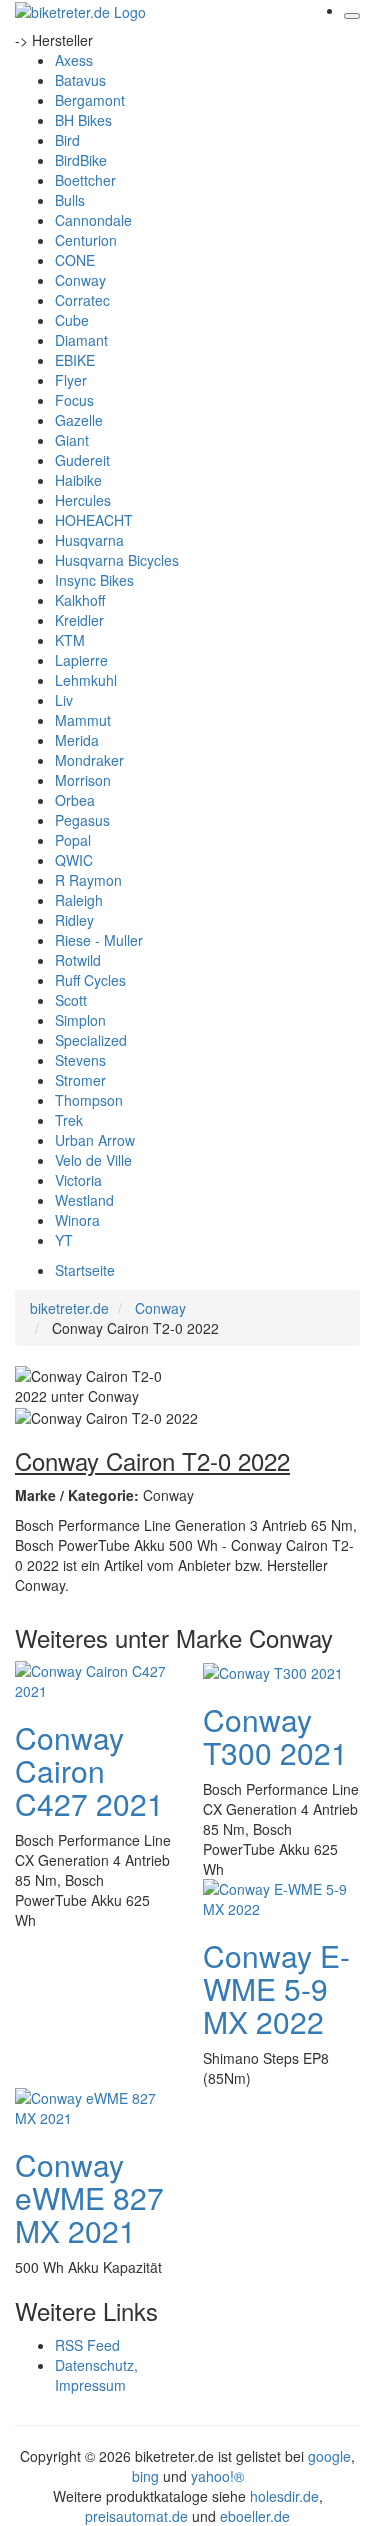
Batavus (80, 80)
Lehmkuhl (86, 680)
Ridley (74, 920)
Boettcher (85, 180)
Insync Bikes (94, 580)
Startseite (85, 1270)
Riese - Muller (99, 940)
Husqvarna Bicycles (117, 560)
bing (145, 2476)
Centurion (86, 240)
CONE (75, 260)
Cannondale (93, 220)
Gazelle (79, 420)
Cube (72, 320)
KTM (70, 640)
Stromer (80, 1080)
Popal (73, 840)
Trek (69, 1120)
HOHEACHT (94, 520)
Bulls (70, 200)
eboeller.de (255, 2516)
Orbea (75, 800)
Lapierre (81, 660)
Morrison (83, 780)
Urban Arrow (95, 1140)
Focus (74, 400)
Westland (84, 1200)
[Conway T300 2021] (273, 1671)
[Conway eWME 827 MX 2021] (94, 2106)
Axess (74, 60)
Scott (71, 1000)
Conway (80, 280)
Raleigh (79, 900)
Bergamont (90, 100)
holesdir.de (284, 2496)
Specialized (91, 1040)
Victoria (78, 1180)
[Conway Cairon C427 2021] (94, 1679)
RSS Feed (87, 2345)
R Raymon (88, 880)
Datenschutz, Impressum (96, 2375)
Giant (72, 440)
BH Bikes (83, 120)
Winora (77, 1220)
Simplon (80, 1020)
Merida (77, 740)
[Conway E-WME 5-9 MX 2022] (282, 1897)
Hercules (83, 500)
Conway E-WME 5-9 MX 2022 (276, 1988)
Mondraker (89, 760)
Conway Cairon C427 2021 (89, 1770)
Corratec (82, 300)
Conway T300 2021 (275, 1736)
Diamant (81, 340)
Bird (67, 140)
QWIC (74, 860)
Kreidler (79, 620)
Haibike (78, 480)
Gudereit (82, 460)
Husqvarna (89, 540)
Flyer (71, 380)
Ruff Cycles (90, 980)
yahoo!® (217, 2476)
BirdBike (81, 160)
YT (64, 1240)
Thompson (89, 1100)
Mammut (83, 720)
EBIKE (75, 360)
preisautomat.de (136, 2516)
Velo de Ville (93, 1160)
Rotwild (78, 960)
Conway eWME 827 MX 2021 (89, 2197)
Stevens (80, 1060)
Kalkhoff (80, 600)
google (329, 2456)
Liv (64, 700)
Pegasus (82, 820)
